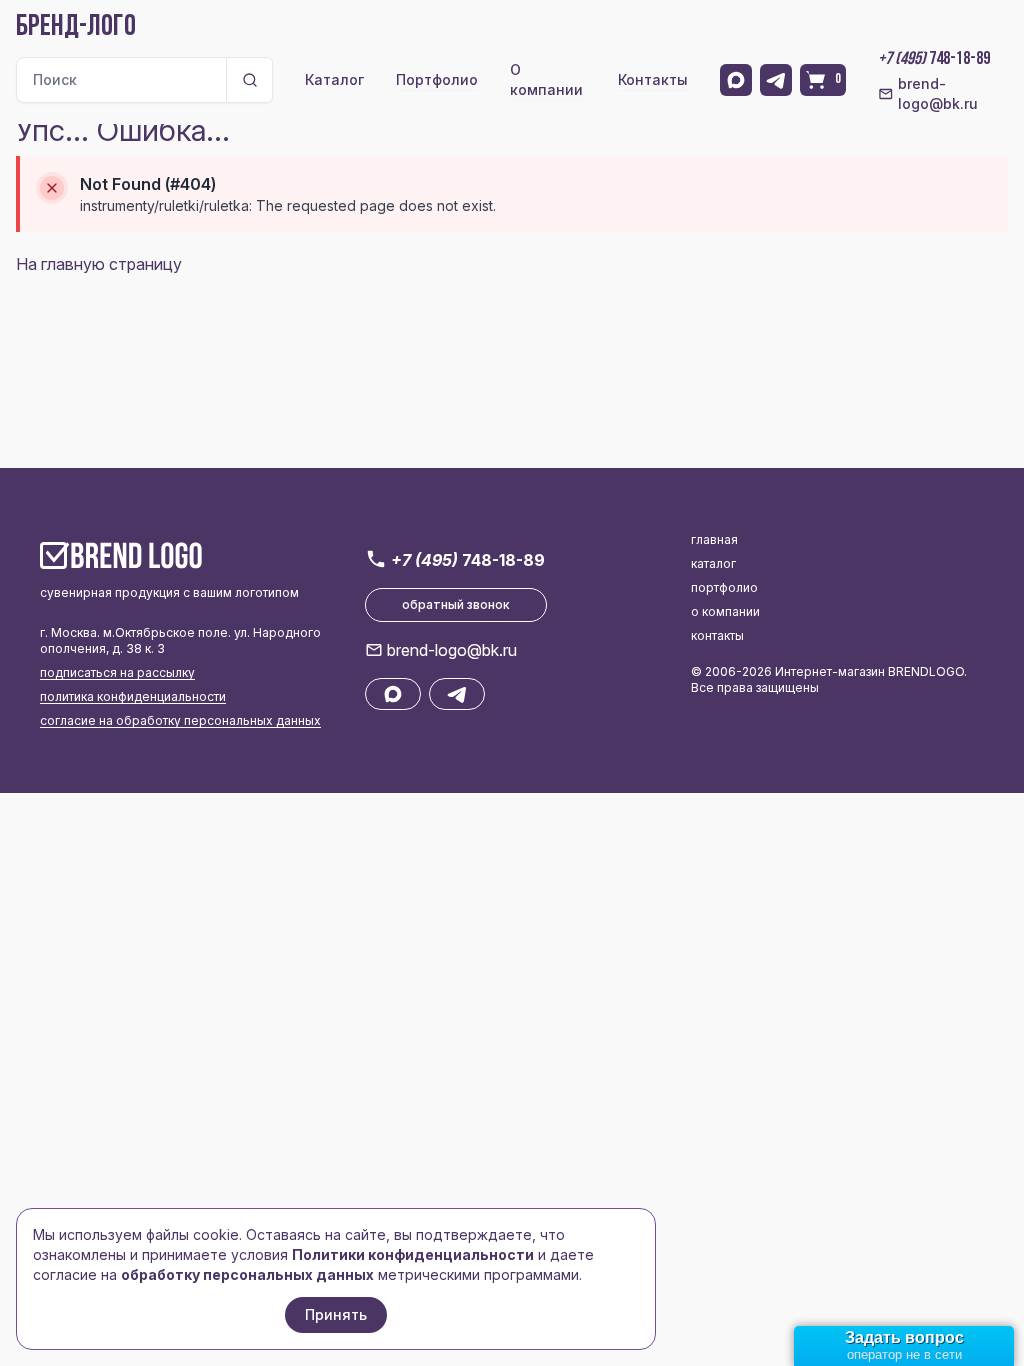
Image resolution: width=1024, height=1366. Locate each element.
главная (714, 539)
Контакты (653, 79)
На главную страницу (99, 264)
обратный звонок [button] (456, 604)
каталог (713, 563)
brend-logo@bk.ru (938, 93)
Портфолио (437, 79)
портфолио (724, 587)
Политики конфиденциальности (413, 1254)
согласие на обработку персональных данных (180, 720)
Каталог (334, 79)
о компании (725, 611)
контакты (717, 635)
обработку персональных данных (247, 1274)
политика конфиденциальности (133, 696)
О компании (546, 79)
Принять (336, 1314)
